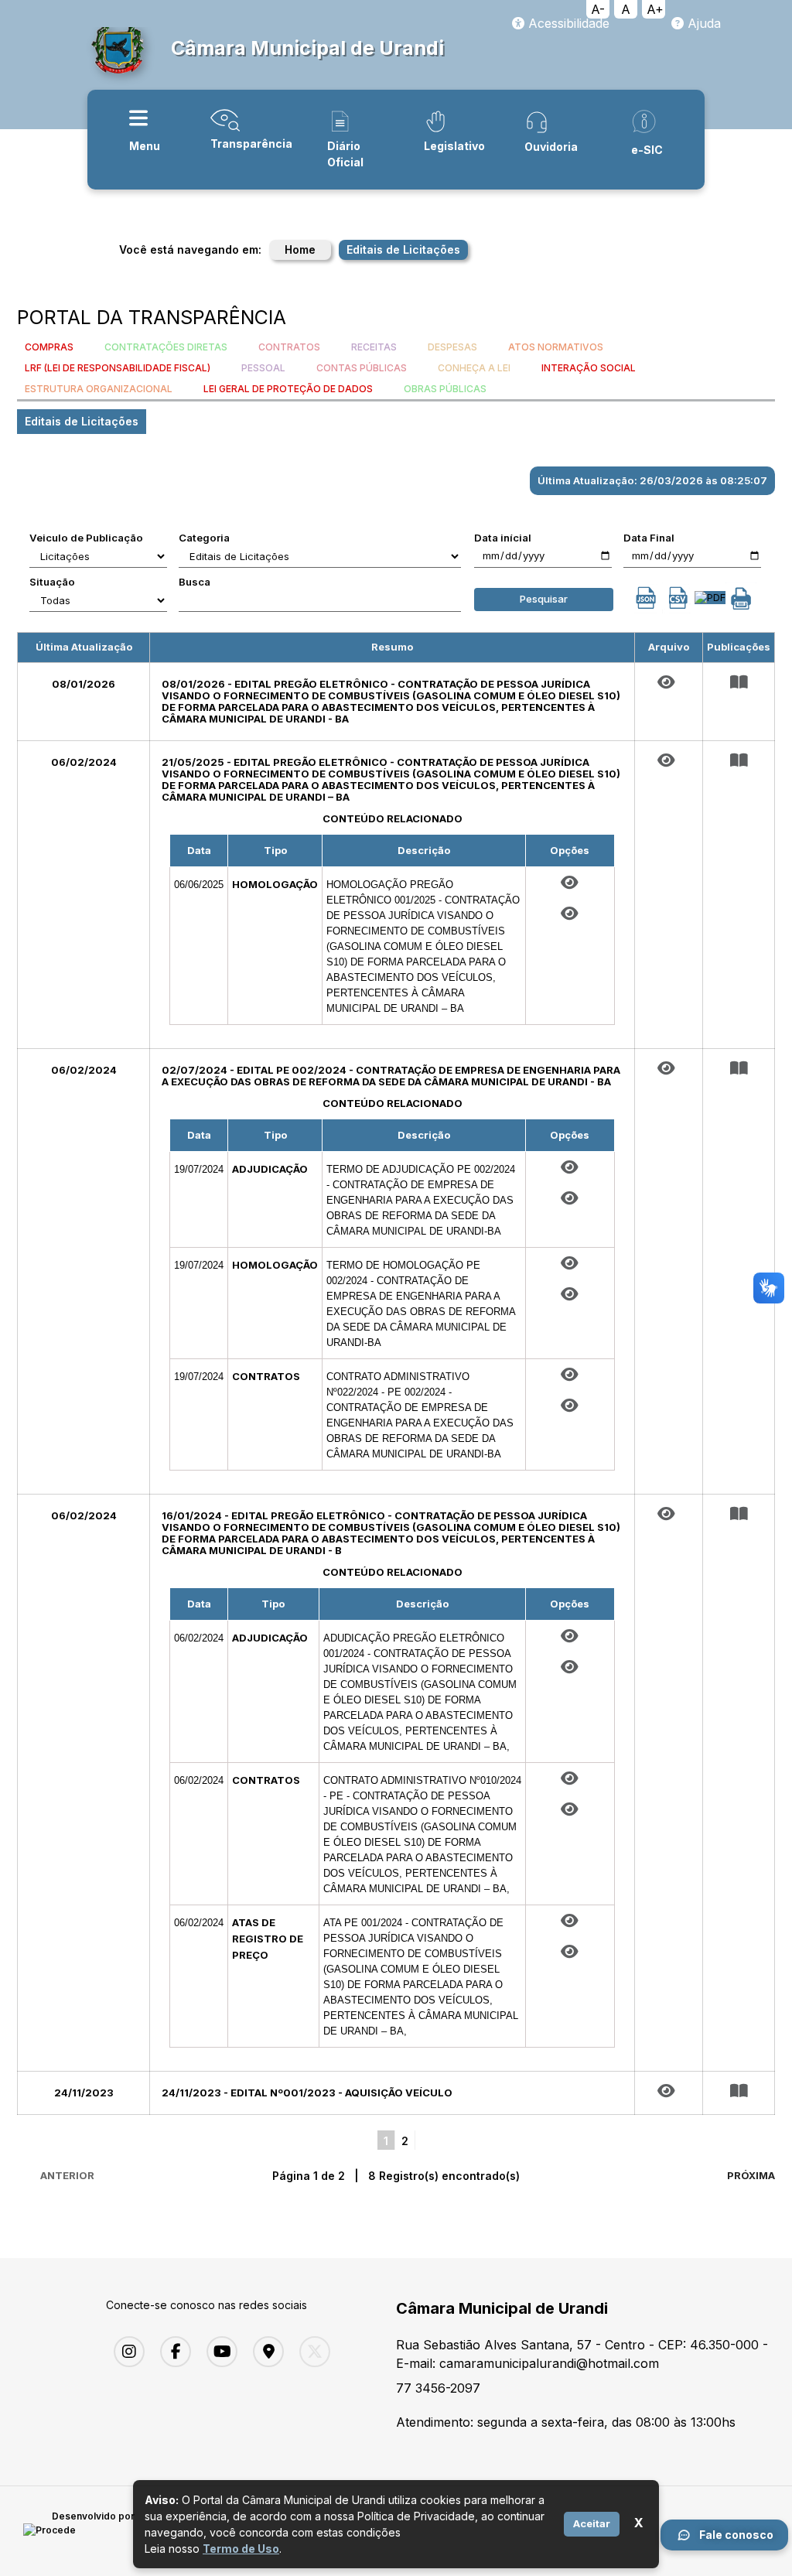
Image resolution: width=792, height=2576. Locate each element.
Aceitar (592, 2523)
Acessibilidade (567, 23)
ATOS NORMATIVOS (556, 347)
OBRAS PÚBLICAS (445, 389)
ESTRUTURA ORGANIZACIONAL (99, 389)
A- (598, 9)
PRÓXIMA (751, 2175)
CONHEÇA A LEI (474, 368)
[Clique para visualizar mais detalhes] (739, 682)
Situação (52, 582)
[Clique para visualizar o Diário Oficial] (570, 914)
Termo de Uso (241, 2549)
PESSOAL (263, 368)
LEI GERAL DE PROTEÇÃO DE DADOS (288, 389)
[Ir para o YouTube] (218, 2352)
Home (300, 249)
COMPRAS (49, 347)
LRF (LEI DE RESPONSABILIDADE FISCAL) (118, 368)
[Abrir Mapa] (265, 2352)
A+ (655, 9)
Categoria (204, 538)
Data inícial (503, 538)
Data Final (649, 538)
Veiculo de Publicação (86, 538)
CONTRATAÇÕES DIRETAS (166, 347)
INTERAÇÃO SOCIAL (589, 368)
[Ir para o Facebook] (172, 2352)
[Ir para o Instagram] (125, 2352)
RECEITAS (374, 347)
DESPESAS (452, 347)
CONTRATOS (289, 347)
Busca (195, 582)
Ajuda (702, 23)
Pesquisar (544, 599)
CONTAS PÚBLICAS (362, 368)
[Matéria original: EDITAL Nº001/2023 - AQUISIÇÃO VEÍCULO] (669, 2091)
